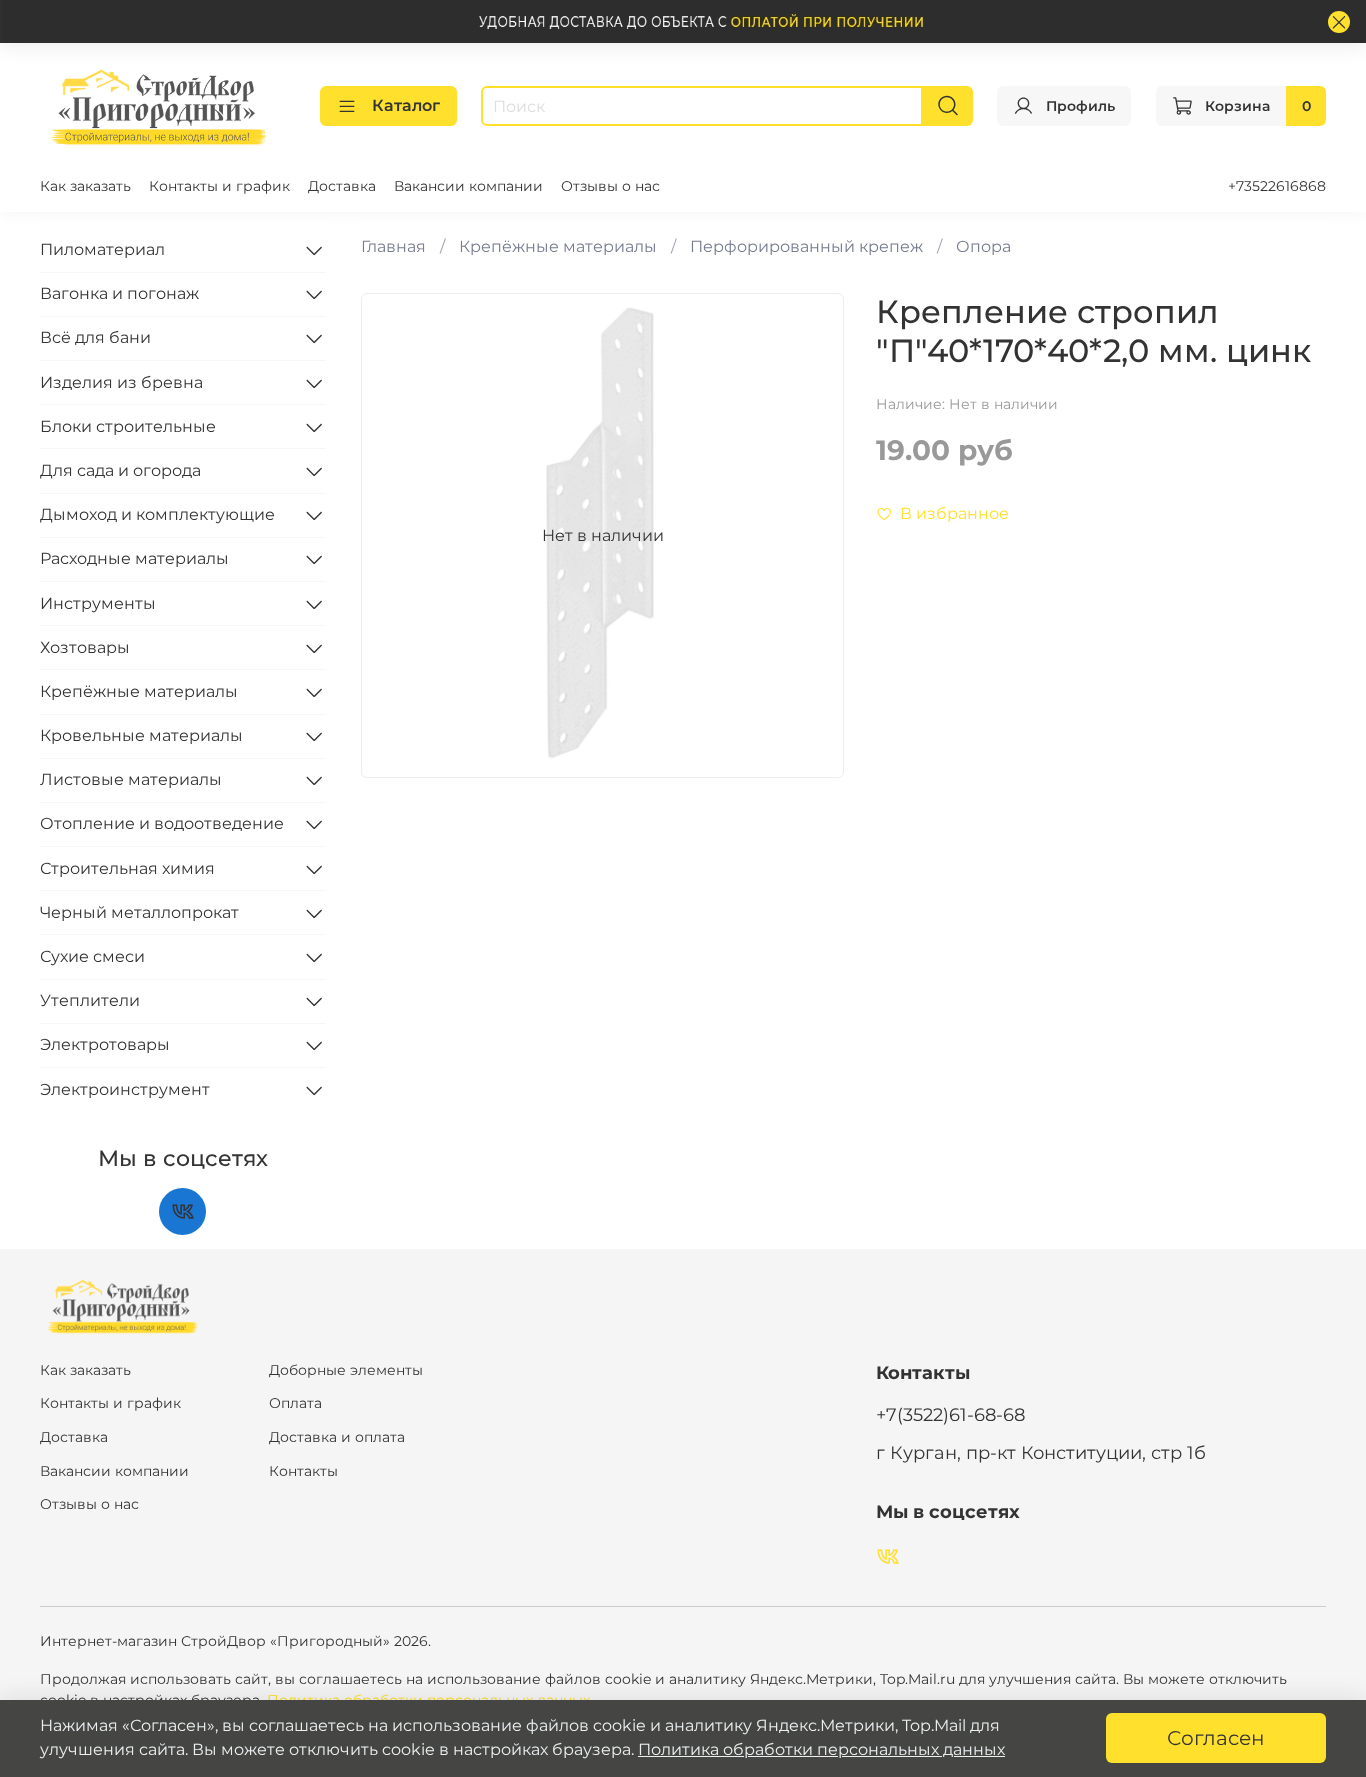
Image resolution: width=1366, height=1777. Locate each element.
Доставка (342, 186)
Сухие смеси (92, 956)
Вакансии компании (468, 186)
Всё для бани (95, 337)
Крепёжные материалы (558, 246)
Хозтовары (85, 647)
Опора (983, 246)
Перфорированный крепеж (806, 246)
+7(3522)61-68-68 (950, 1414)
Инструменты (98, 603)
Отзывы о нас (610, 186)
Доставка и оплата (337, 1437)
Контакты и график (219, 186)
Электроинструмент (125, 1089)
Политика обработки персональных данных (821, 1749)
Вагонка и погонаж (119, 293)
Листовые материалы (131, 779)
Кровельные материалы (141, 735)
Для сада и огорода (120, 470)
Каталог (406, 105)
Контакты (303, 1471)
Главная (393, 246)
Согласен (1216, 1738)
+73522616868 (1277, 186)
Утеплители (90, 1000)
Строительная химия (127, 868)
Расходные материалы (134, 558)
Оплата (295, 1403)
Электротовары (105, 1044)
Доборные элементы (346, 1370)
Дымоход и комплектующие (157, 514)
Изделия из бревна (121, 382)
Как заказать (85, 186)
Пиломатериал (102, 249)
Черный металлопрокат (139, 912)
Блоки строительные (128, 426)
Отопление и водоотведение (162, 823)
